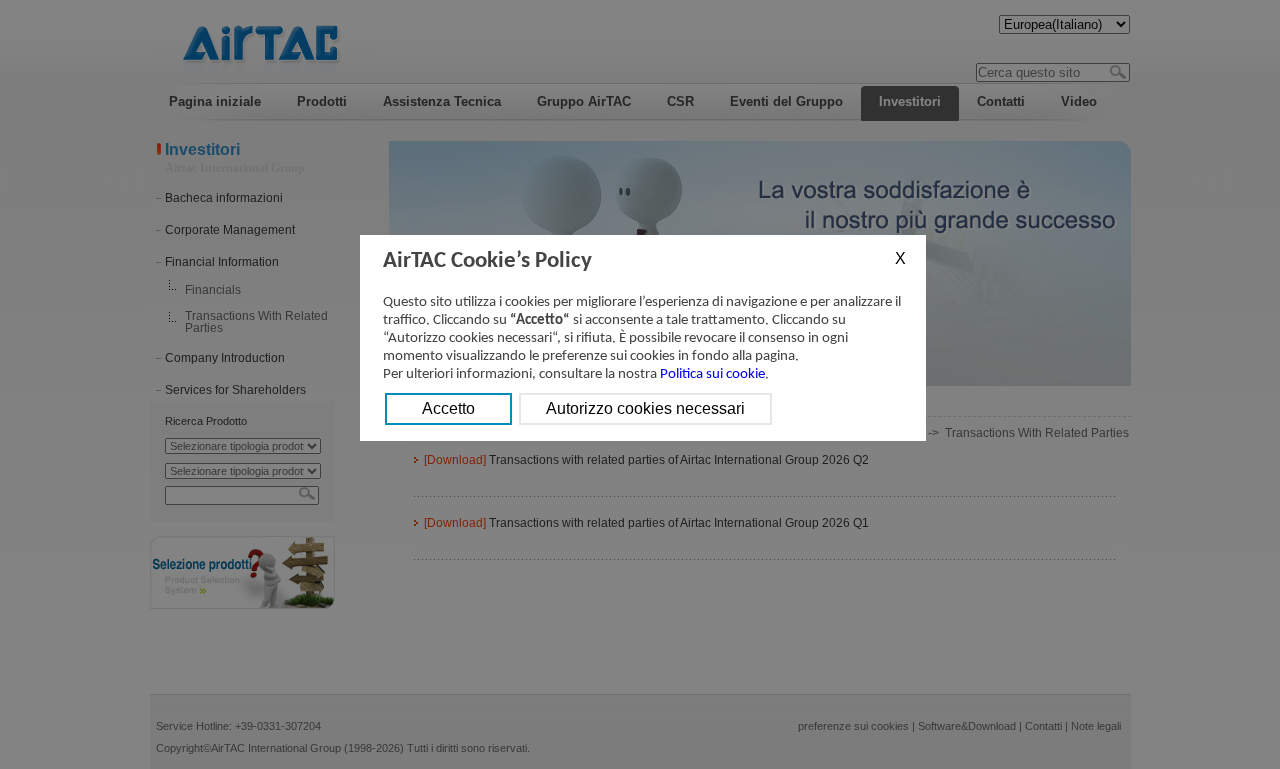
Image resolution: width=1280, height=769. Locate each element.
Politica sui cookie (712, 374)
